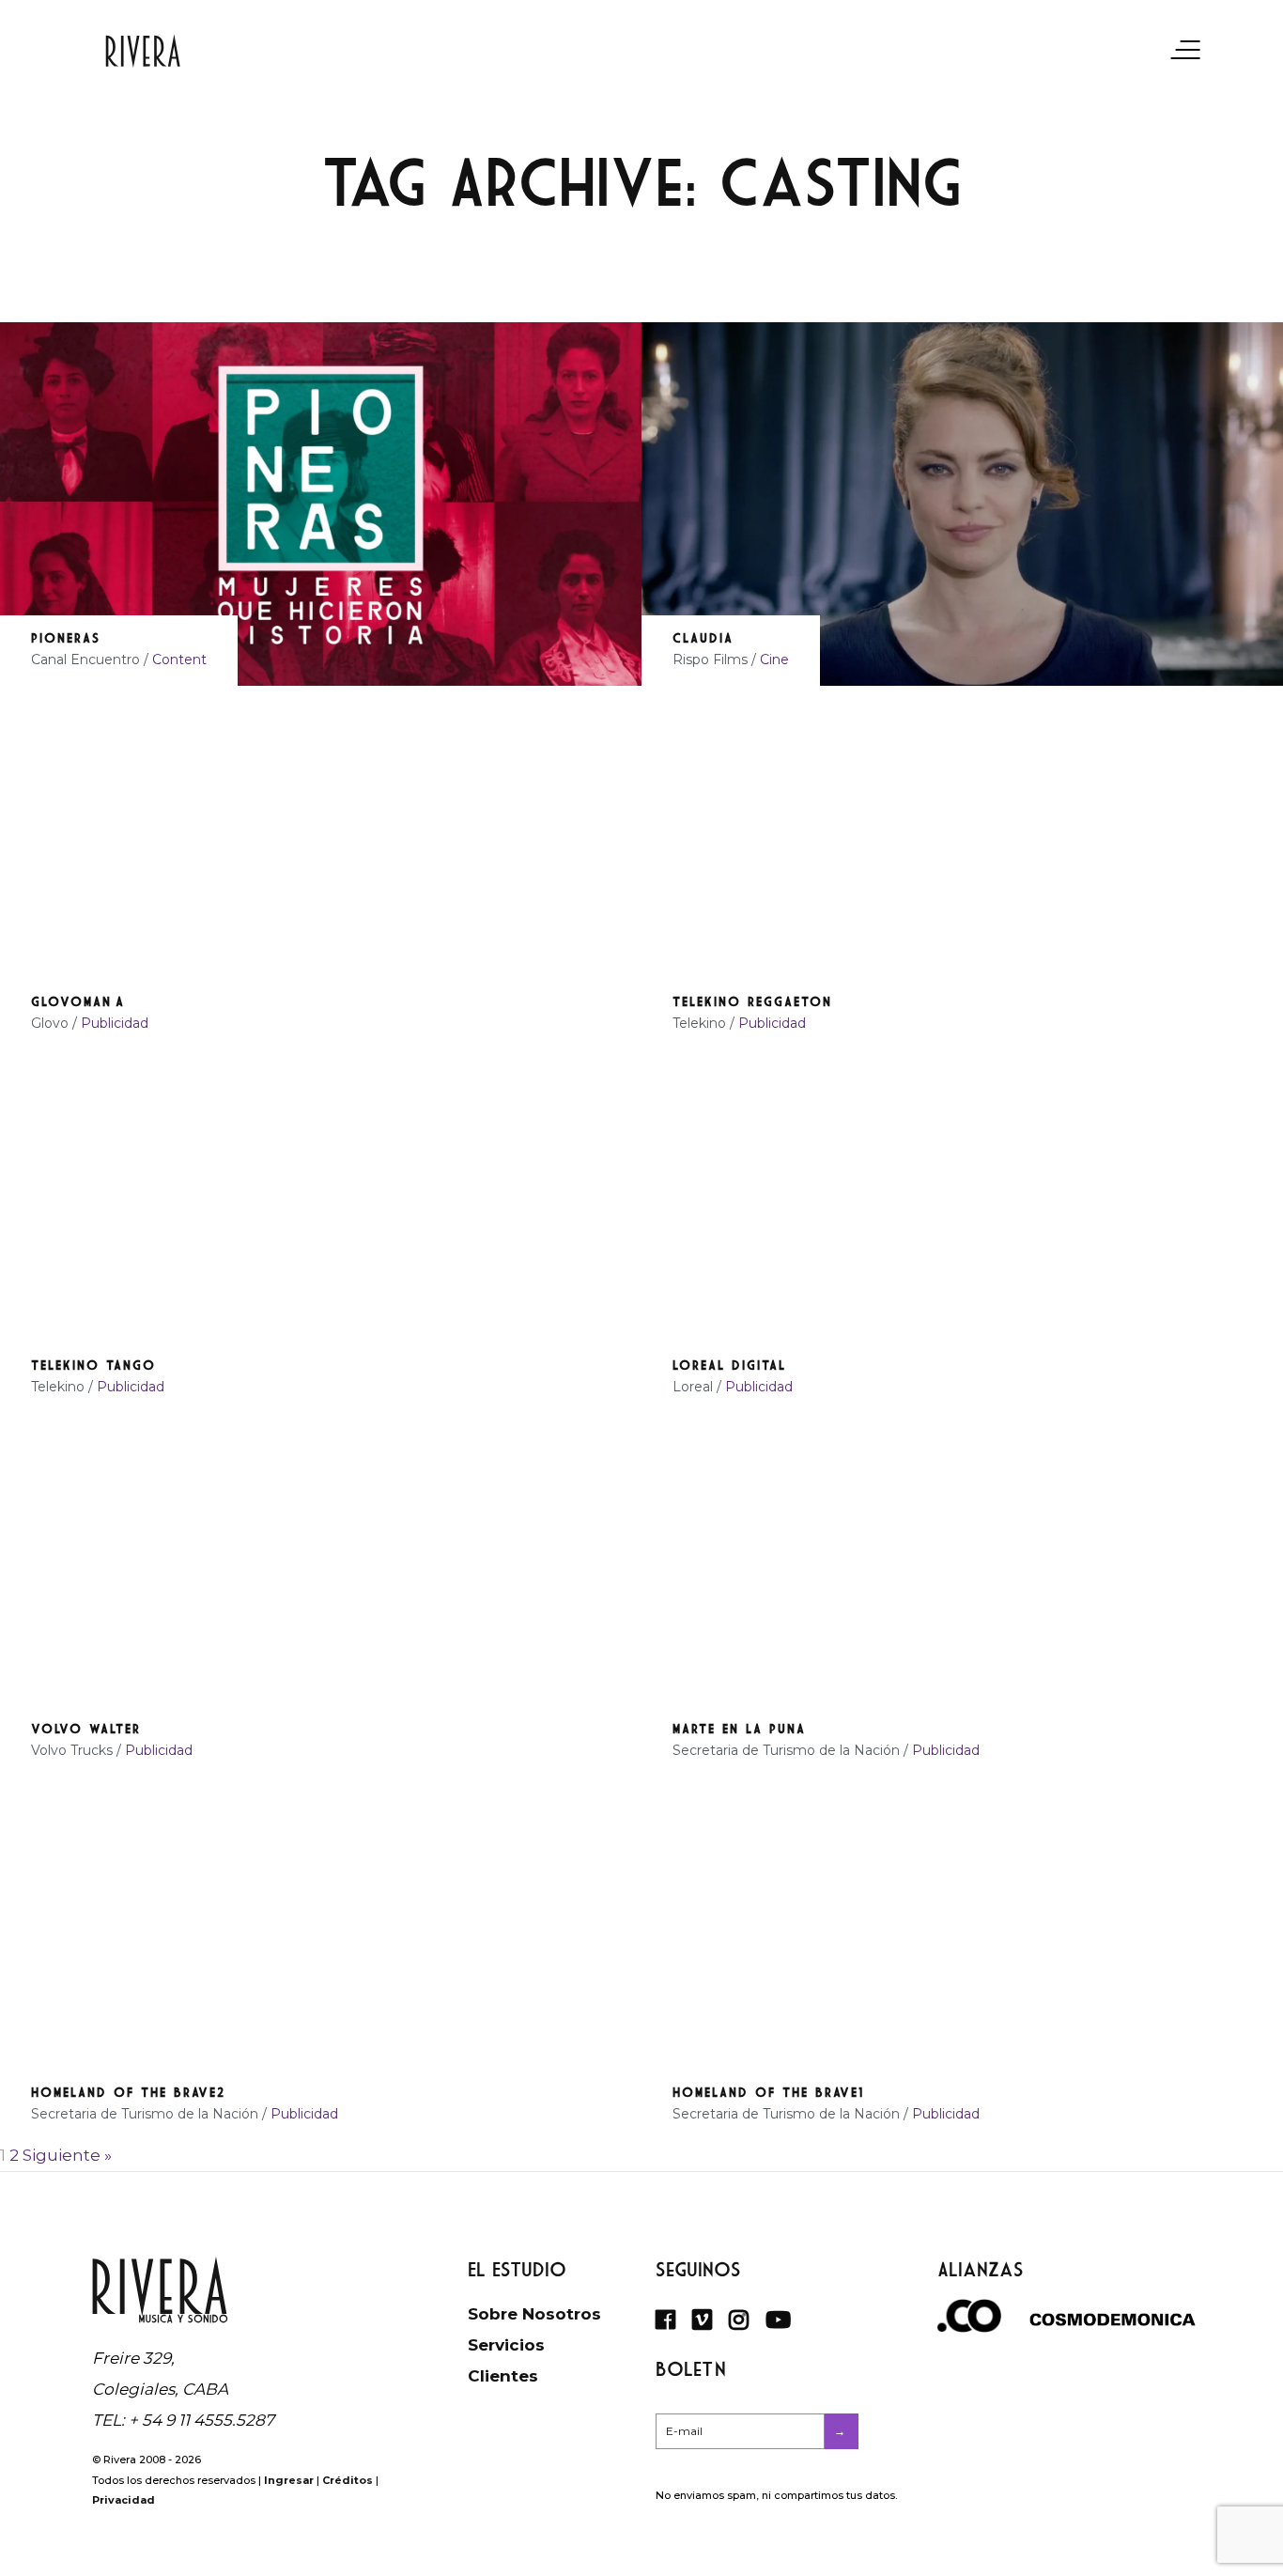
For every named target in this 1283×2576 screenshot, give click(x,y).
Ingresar (289, 2480)
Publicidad (115, 1023)
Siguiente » (67, 2155)
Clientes (503, 2376)
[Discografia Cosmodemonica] (1113, 2320)
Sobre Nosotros (534, 2314)
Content (179, 660)
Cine (774, 660)
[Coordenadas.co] (967, 2327)
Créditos (348, 2480)
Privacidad (124, 2500)
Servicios (506, 2345)
